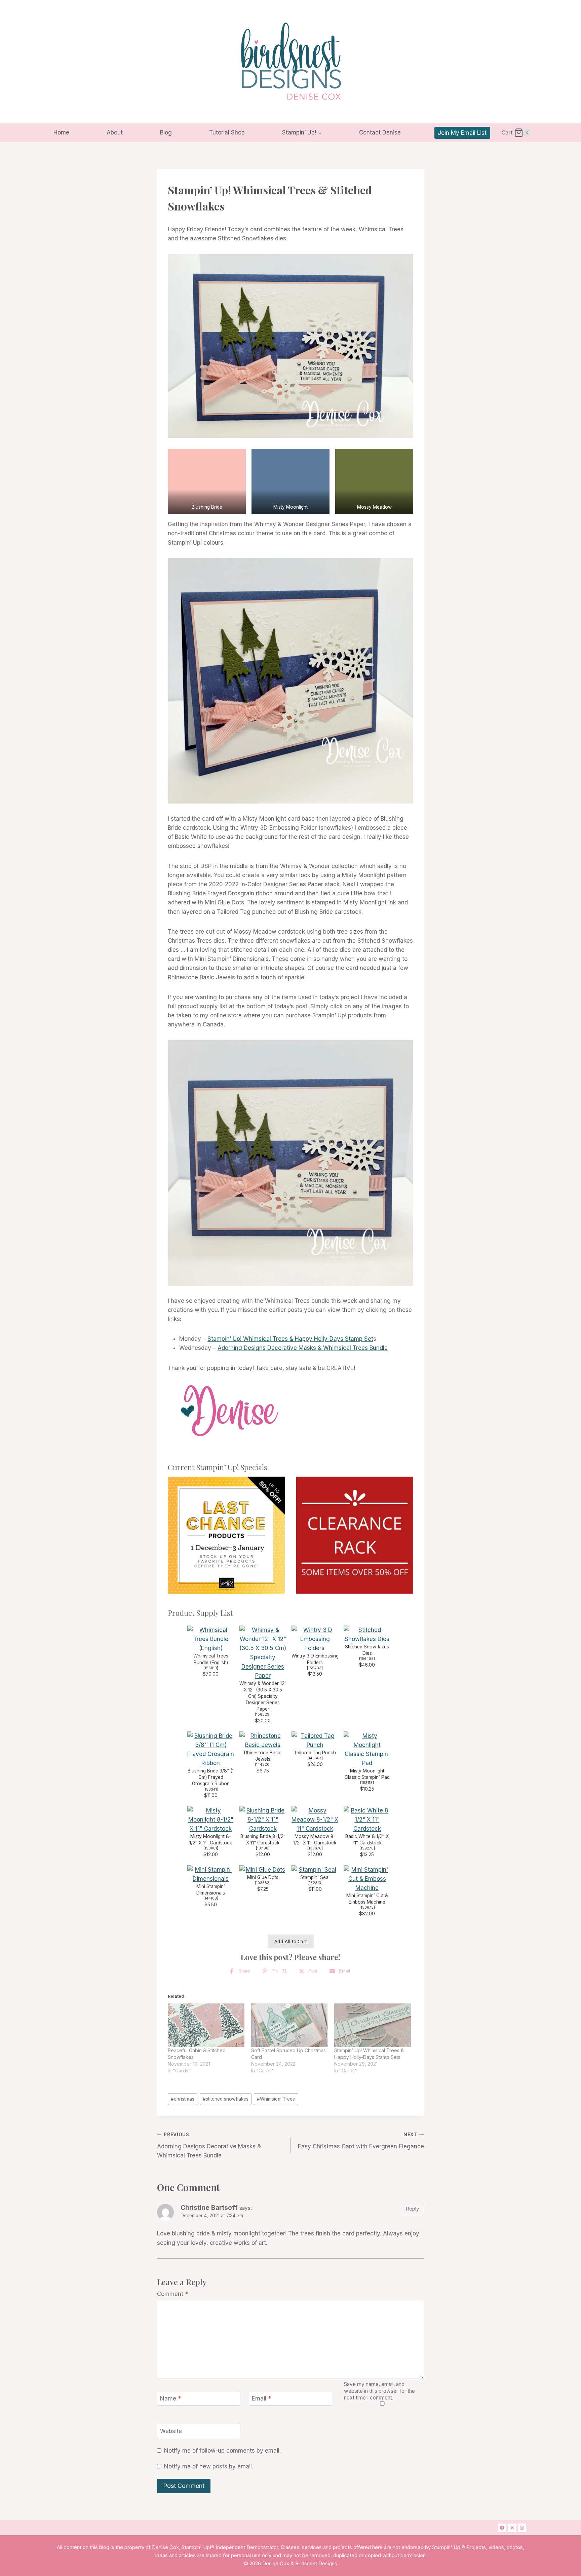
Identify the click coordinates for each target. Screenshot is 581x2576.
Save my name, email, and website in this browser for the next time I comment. (379, 2391)
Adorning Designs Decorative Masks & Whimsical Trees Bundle (303, 1348)
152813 (315, 1883)
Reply (413, 2209)
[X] (512, 2528)
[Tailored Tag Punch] (315, 1741)
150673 (367, 1907)
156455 (367, 1659)
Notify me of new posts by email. (209, 2466)
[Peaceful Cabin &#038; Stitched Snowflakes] (206, 2025)
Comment (172, 2294)
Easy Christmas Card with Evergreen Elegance (361, 2141)
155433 (315, 1668)
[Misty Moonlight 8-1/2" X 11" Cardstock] (211, 1820)
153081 (211, 1848)
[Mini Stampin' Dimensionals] (211, 1874)
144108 (211, 1898)
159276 (367, 1848)
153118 (367, 1783)
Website (171, 2431)
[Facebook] (502, 2528)
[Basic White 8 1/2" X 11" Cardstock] (367, 1820)
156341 (211, 1789)
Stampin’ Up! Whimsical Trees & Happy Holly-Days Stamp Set (290, 1339)
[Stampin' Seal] (315, 1870)
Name (170, 2398)
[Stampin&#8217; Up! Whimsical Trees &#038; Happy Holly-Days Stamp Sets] (373, 2025)
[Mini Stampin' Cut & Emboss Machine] (367, 1879)
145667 (315, 1758)
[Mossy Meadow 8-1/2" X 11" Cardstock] (315, 1820)
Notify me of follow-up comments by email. (222, 2451)
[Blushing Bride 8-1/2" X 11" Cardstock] (263, 1820)
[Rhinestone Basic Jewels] (263, 1741)
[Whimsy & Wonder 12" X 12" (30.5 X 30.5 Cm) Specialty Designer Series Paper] (263, 1653)
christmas (183, 2099)
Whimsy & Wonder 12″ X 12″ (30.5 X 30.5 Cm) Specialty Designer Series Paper (263, 1696)
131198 (263, 1848)
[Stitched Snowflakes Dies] (367, 1635)
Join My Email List (462, 133)
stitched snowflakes (226, 2099)
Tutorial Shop (227, 132)
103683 (263, 1883)
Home (61, 132)
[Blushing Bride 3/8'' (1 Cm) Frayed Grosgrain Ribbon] (211, 1750)
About (115, 132)
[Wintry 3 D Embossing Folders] (315, 1639)
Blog (166, 132)
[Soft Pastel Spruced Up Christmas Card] (289, 2025)
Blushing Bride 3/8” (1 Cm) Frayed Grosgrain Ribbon (211, 1777)
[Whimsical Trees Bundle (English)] (211, 1639)
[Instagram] (522, 2528)
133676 (315, 1848)
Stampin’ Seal (315, 1877)
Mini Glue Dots (263, 1877)
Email (261, 2398)
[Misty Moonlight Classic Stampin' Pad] (367, 1750)
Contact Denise (380, 132)
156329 (263, 1714)
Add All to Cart (291, 1941)
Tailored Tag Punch (315, 1753)
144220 (263, 1765)
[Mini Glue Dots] (263, 1870)
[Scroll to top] (550, 2464)
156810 (211, 1668)
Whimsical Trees (276, 2099)
